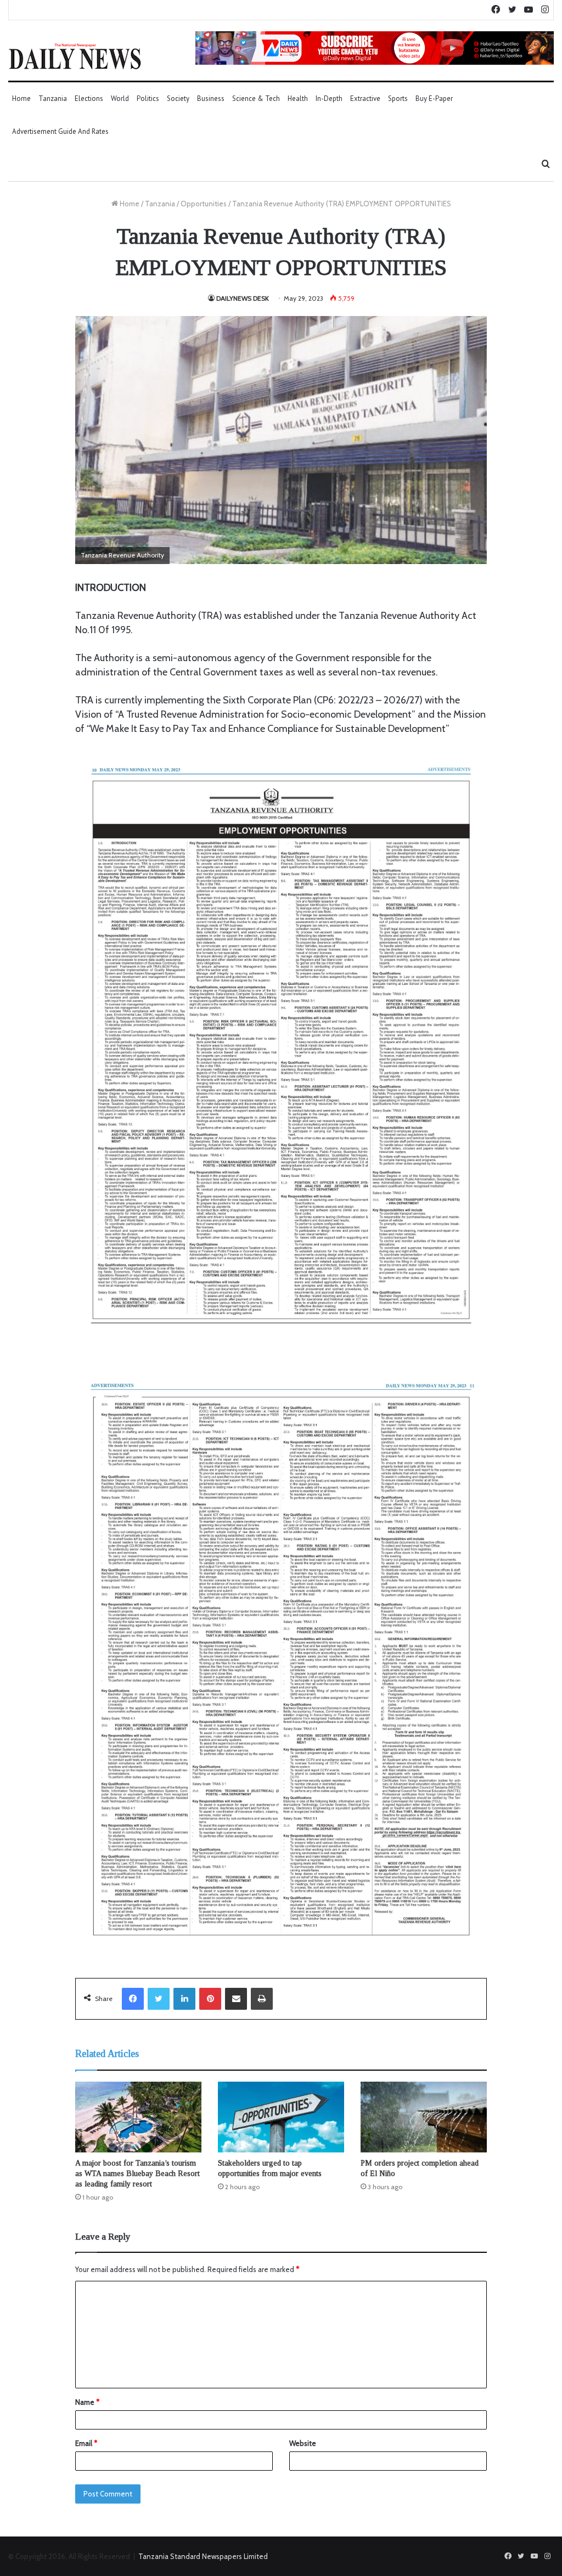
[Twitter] (159, 1999)
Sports (398, 98)
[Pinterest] (210, 1999)
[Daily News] (75, 56)
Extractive (365, 98)
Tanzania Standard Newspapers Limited (203, 2556)
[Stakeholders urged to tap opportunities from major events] (281, 2117)
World (120, 98)
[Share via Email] (236, 1999)
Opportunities (204, 204)
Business (211, 98)
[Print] (262, 1999)
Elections (89, 98)
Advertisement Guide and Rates (60, 131)
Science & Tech (256, 98)
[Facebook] (133, 1999)
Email (86, 2443)
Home (21, 98)
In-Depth (329, 98)
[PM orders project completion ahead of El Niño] (424, 2117)
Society (178, 98)
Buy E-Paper (434, 98)
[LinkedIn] (184, 1999)
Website (303, 2443)
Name (87, 2402)
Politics (148, 98)
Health (298, 98)
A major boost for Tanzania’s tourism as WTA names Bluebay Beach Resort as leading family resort (137, 2174)
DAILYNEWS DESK (243, 298)
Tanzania (53, 98)
